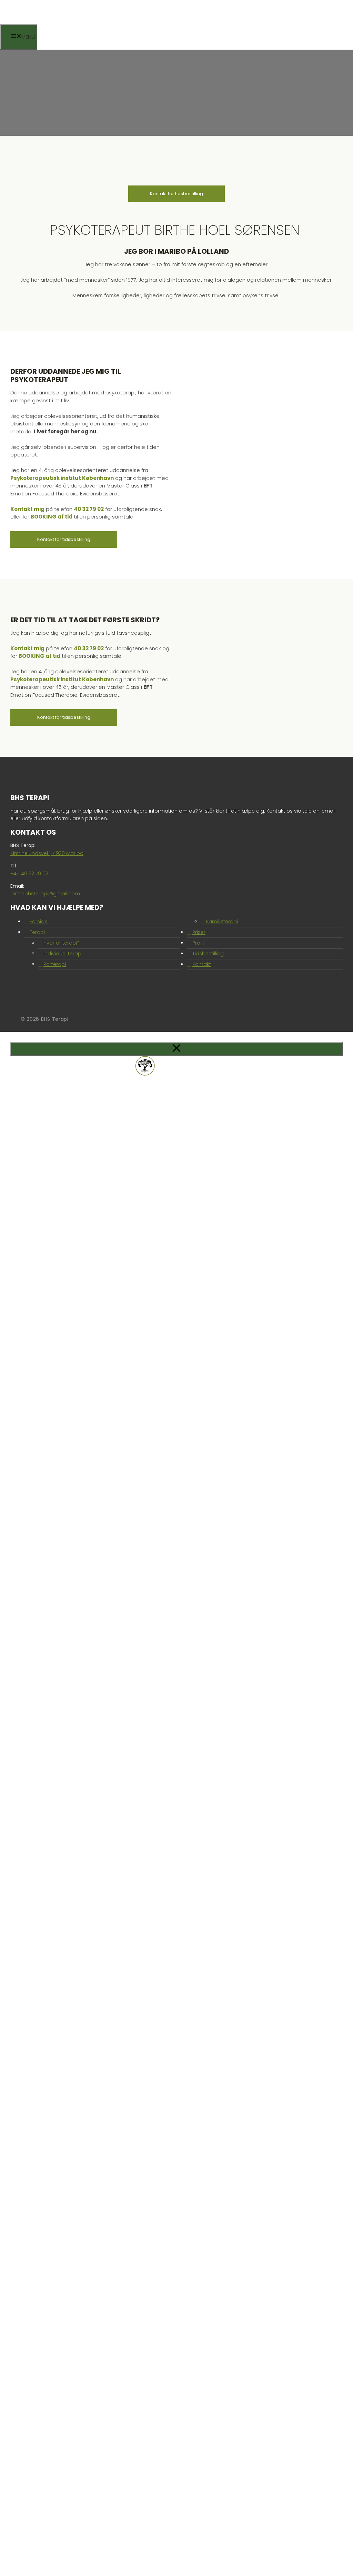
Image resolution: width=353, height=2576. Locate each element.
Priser (199, 932)
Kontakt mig (27, 509)
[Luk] (176, 1049)
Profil (198, 943)
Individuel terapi (63, 954)
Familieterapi (222, 922)
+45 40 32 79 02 (29, 874)
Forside (39, 922)
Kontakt (202, 964)
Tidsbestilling (208, 954)
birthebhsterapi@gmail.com (45, 894)
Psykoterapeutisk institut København (62, 478)
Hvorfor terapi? (62, 943)
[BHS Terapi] (53, 22)
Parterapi (55, 964)
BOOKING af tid (52, 517)
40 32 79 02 (89, 509)
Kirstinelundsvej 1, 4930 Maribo (47, 853)
